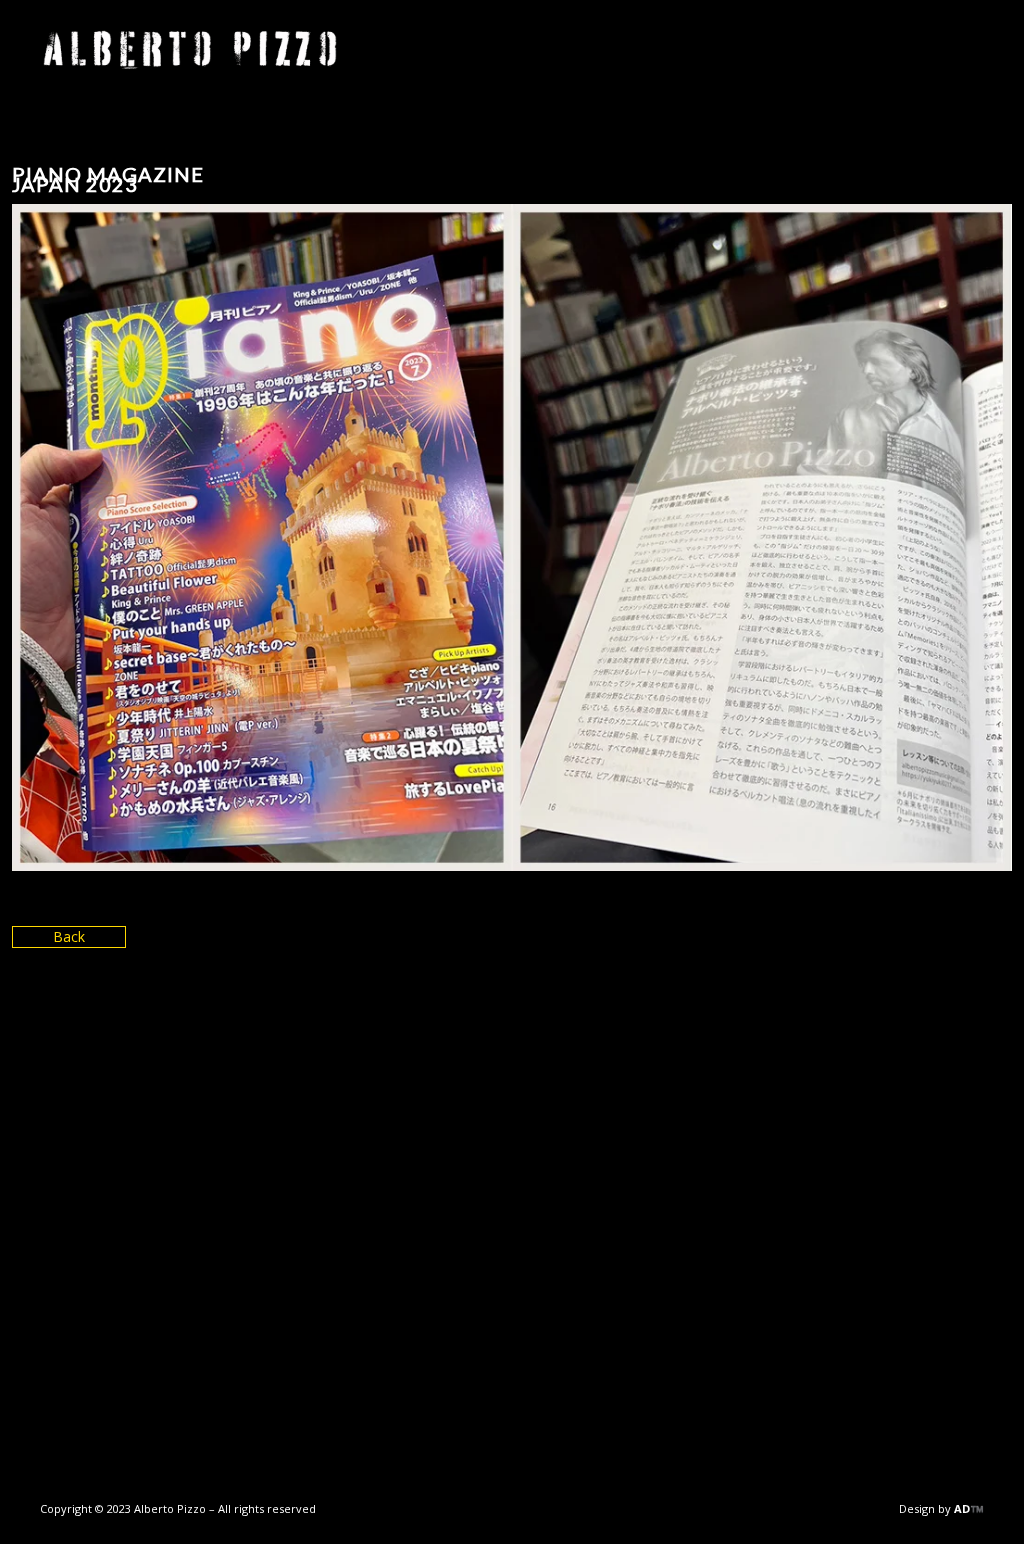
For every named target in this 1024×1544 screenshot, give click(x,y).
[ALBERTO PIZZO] (190, 50)
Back (69, 936)
